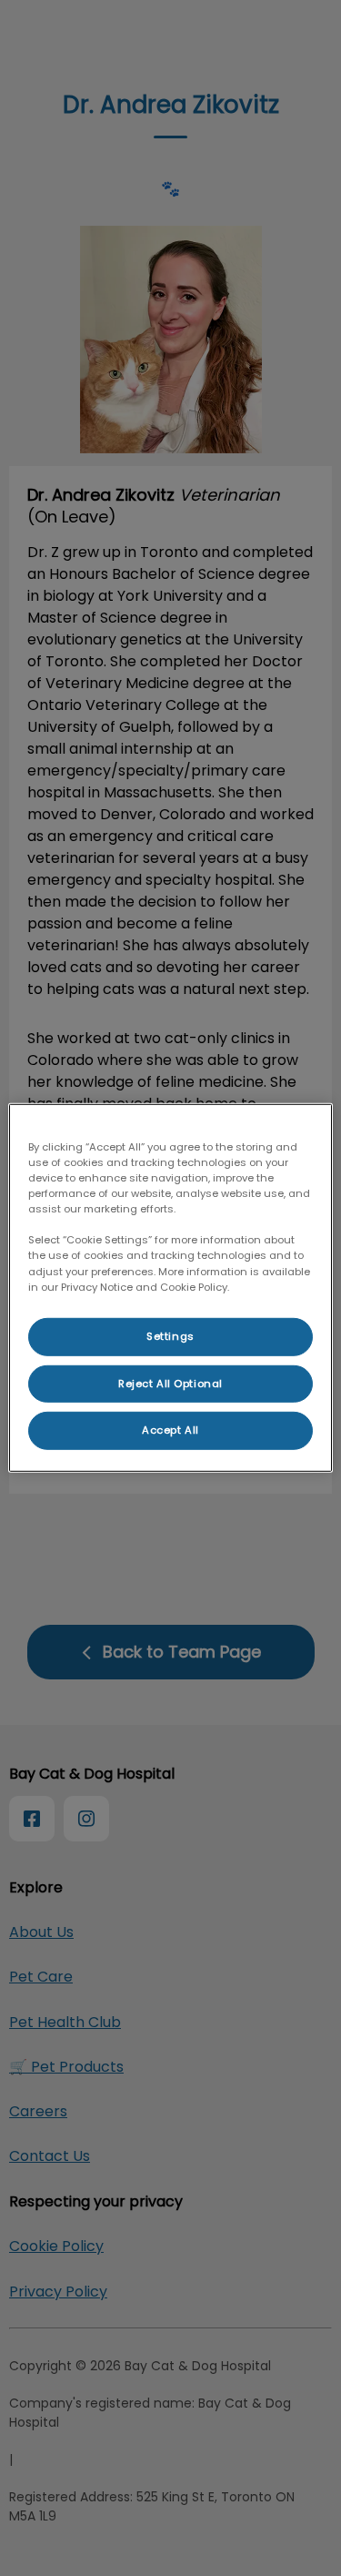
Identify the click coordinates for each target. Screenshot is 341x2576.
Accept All (170, 1430)
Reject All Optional (170, 1383)
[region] (170, 1288)
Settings (170, 1335)
